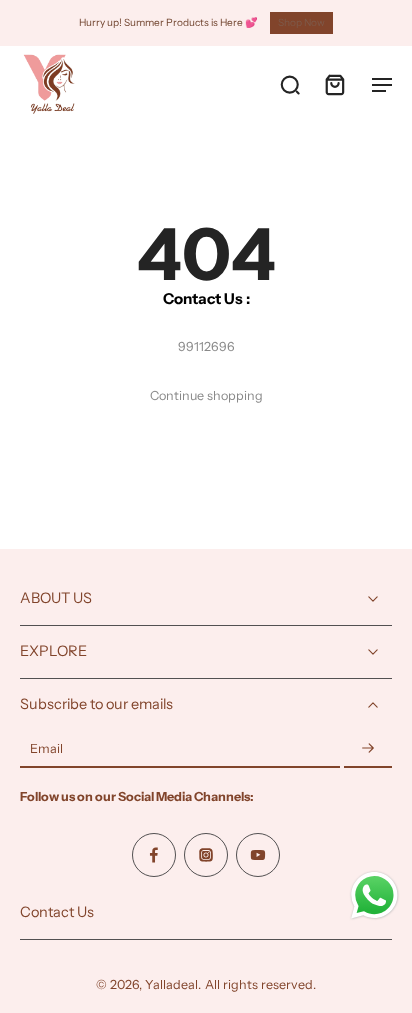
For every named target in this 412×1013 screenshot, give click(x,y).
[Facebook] (154, 855)
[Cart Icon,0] (334, 84)
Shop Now (301, 22)
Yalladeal (171, 984)
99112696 (206, 346)
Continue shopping (206, 395)
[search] (290, 84)
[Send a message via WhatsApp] (374, 895)
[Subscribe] (368, 749)
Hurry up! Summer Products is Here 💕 (168, 22)
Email (46, 749)
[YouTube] (258, 855)
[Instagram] (206, 855)
